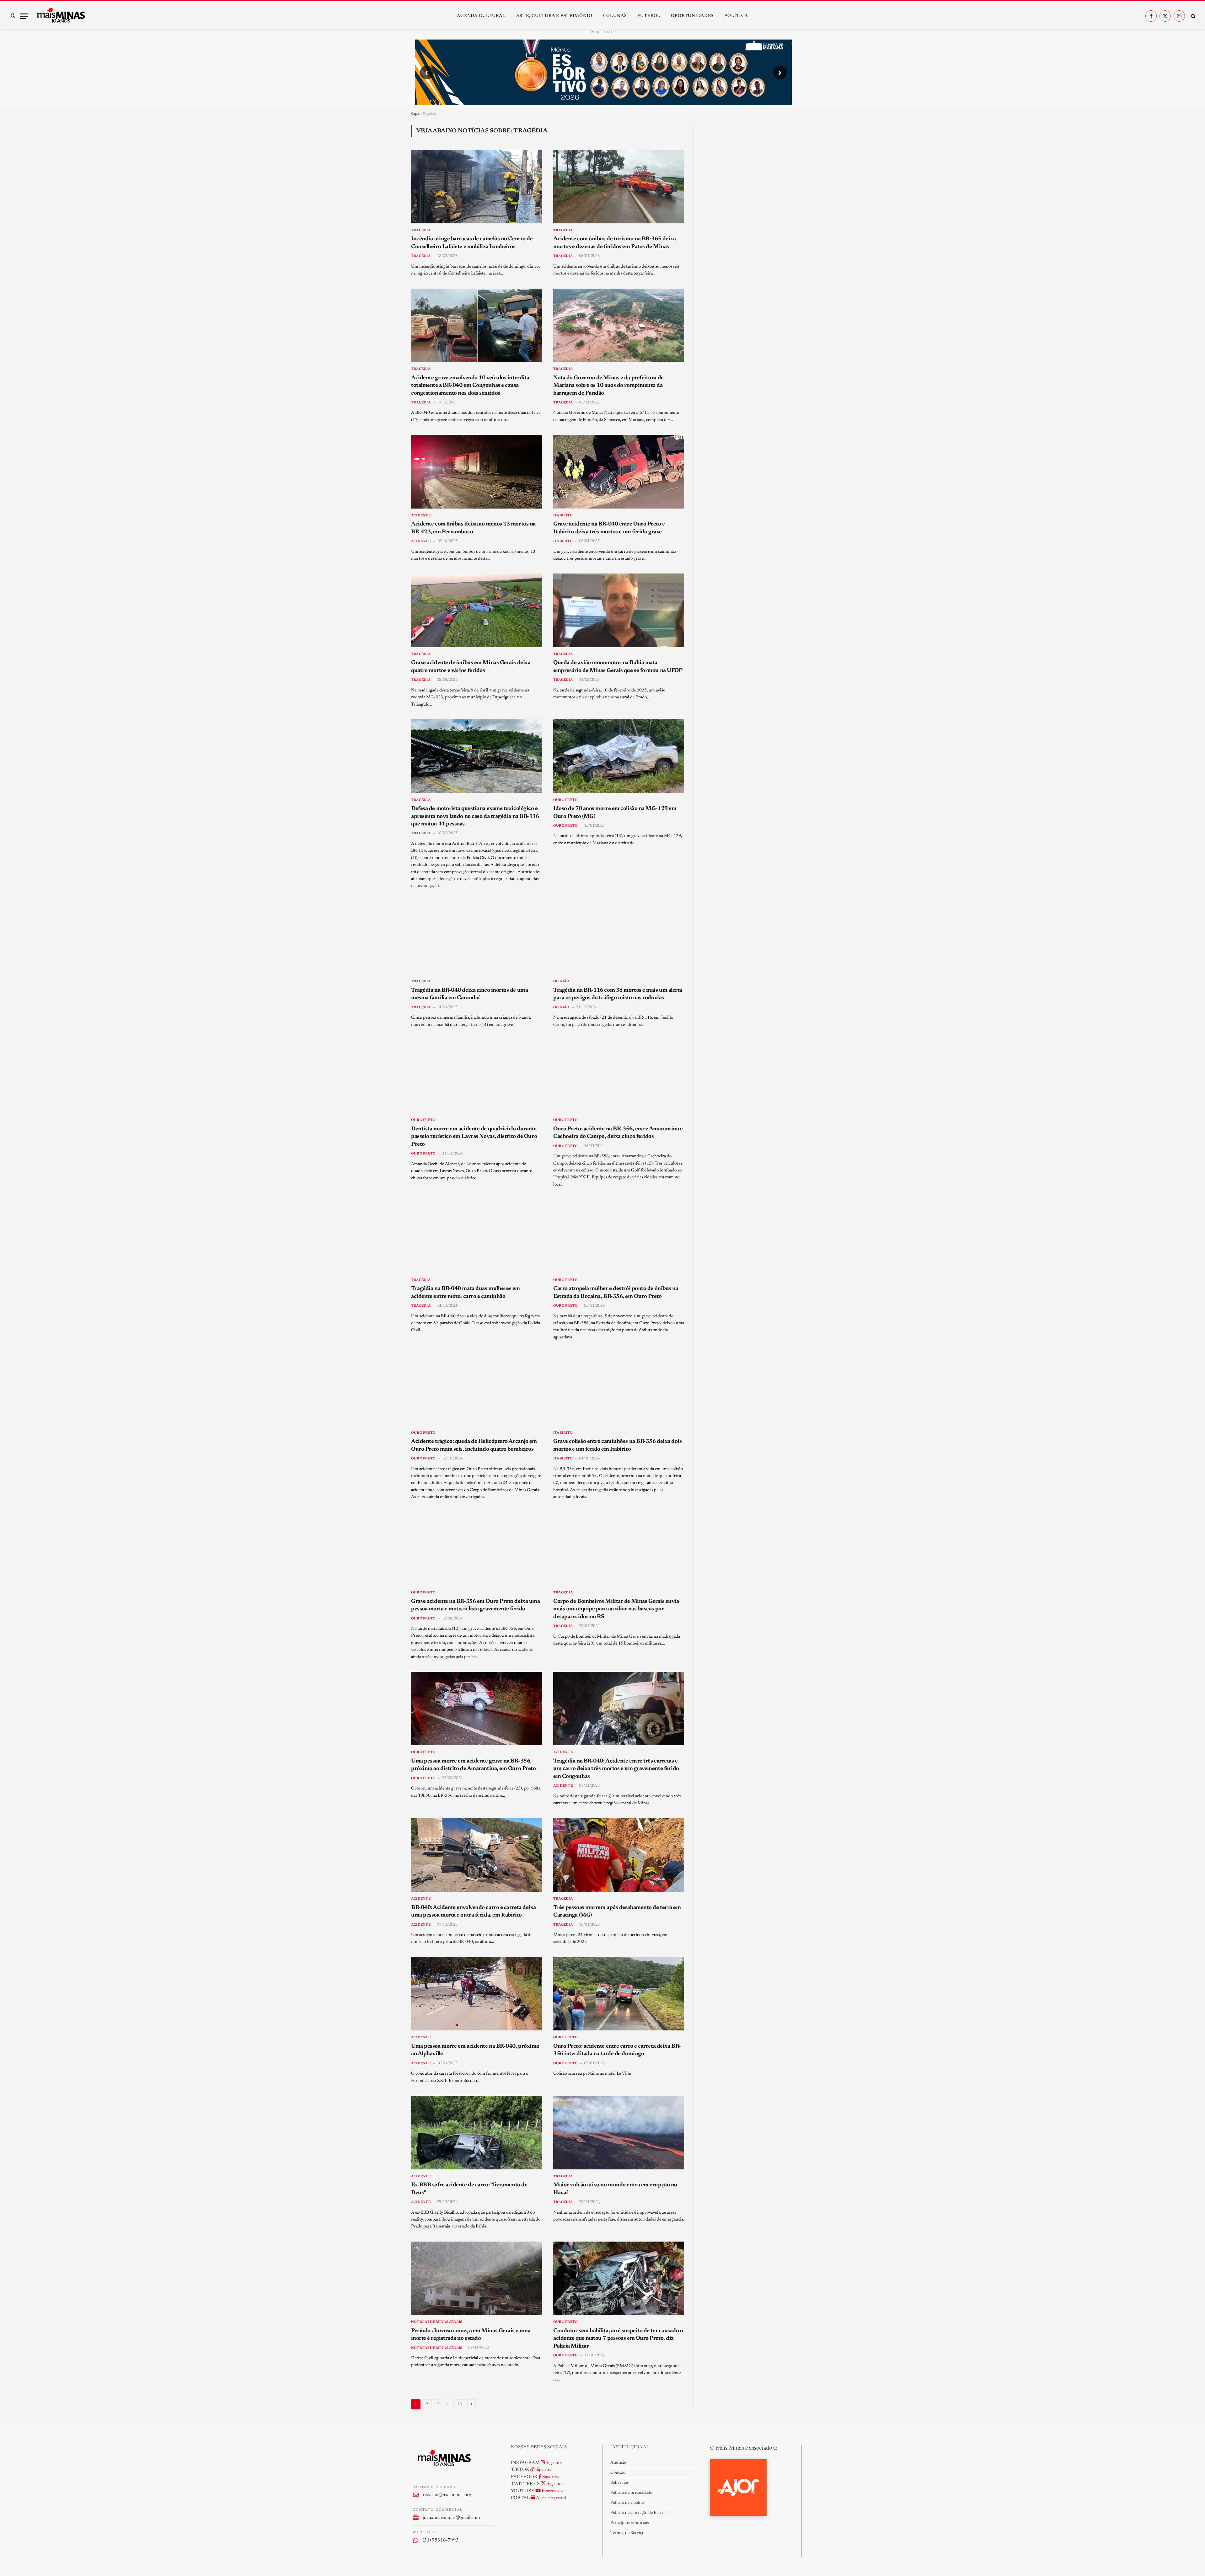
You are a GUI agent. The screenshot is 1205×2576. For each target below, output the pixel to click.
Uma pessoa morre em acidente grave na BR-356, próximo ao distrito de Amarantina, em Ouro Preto (473, 1765)
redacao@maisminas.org (447, 2495)
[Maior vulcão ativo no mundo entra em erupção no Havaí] (619, 2132)
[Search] (1193, 16)
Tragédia (421, 230)
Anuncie (618, 2463)
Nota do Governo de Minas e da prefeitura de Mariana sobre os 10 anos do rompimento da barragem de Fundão (608, 386)
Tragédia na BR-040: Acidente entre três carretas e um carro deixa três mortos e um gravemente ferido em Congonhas (616, 1769)
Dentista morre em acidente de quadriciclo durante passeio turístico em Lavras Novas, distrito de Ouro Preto (474, 1137)
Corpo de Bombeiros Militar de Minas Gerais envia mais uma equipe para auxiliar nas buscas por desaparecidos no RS (616, 1609)
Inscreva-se (553, 2491)
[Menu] (24, 16)
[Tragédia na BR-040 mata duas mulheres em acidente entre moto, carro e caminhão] (477, 1236)
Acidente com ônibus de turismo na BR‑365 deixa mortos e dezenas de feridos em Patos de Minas (614, 243)
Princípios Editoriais (629, 2523)
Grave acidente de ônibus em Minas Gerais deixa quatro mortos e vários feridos (471, 667)
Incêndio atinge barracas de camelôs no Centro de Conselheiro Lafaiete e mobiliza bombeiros (472, 243)
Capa (415, 113)
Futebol (649, 16)
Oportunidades (692, 16)
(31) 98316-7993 (441, 2540)
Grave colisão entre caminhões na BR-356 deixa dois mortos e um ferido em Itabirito (618, 1445)
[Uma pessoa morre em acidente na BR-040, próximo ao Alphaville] (477, 1994)
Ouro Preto (565, 800)
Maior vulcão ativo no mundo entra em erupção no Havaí (615, 2189)
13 (459, 2404)
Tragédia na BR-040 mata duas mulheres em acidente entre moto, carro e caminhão (466, 1293)
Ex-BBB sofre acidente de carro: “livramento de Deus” (469, 2189)
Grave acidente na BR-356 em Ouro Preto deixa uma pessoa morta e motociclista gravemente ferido (475, 1605)
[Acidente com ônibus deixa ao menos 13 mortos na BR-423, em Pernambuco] (477, 472)
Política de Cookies (628, 2503)
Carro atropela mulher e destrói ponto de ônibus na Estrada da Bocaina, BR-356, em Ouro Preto (616, 1293)
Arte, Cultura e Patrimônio (554, 16)
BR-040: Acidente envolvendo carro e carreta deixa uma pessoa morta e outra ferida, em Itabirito (474, 1912)
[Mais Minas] (61, 16)
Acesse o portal (551, 2498)
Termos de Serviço (627, 2533)
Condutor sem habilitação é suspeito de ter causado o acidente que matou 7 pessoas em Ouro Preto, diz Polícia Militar (618, 2339)
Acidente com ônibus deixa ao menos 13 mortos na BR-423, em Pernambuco (473, 528)
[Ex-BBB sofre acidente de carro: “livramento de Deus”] (477, 2132)
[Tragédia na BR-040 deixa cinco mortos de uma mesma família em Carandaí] (477, 938)
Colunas (615, 16)
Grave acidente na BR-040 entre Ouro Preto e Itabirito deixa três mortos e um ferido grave (609, 528)
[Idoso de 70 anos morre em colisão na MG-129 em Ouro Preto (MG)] (619, 756)
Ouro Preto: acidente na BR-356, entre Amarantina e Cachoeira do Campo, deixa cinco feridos (618, 1133)
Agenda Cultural (481, 16)
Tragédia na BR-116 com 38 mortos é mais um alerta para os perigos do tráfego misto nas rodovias (618, 994)
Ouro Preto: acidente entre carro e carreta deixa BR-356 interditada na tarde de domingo (617, 2050)
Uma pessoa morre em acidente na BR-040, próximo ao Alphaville (475, 2050)
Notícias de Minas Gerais (436, 2322)
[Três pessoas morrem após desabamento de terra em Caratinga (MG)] (619, 1855)
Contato (618, 2473)
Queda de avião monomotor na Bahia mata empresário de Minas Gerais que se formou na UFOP (618, 667)
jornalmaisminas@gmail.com (451, 2518)
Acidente (421, 516)
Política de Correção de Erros (637, 2513)
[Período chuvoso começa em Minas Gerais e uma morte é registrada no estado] (477, 2278)
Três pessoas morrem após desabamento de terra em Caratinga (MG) (617, 1912)
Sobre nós (619, 2483)
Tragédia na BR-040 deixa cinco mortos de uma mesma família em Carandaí (469, 994)
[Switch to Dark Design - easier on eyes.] (13, 16)
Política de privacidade (631, 2493)
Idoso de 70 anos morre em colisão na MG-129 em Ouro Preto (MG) (615, 813)
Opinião (561, 981)
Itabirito (563, 516)
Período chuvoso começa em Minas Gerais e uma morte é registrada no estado (471, 2335)
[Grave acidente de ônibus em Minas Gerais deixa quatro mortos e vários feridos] (477, 610)
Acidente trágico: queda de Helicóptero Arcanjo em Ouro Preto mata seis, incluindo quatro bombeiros (474, 1445)
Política (736, 16)
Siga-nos (554, 2463)
